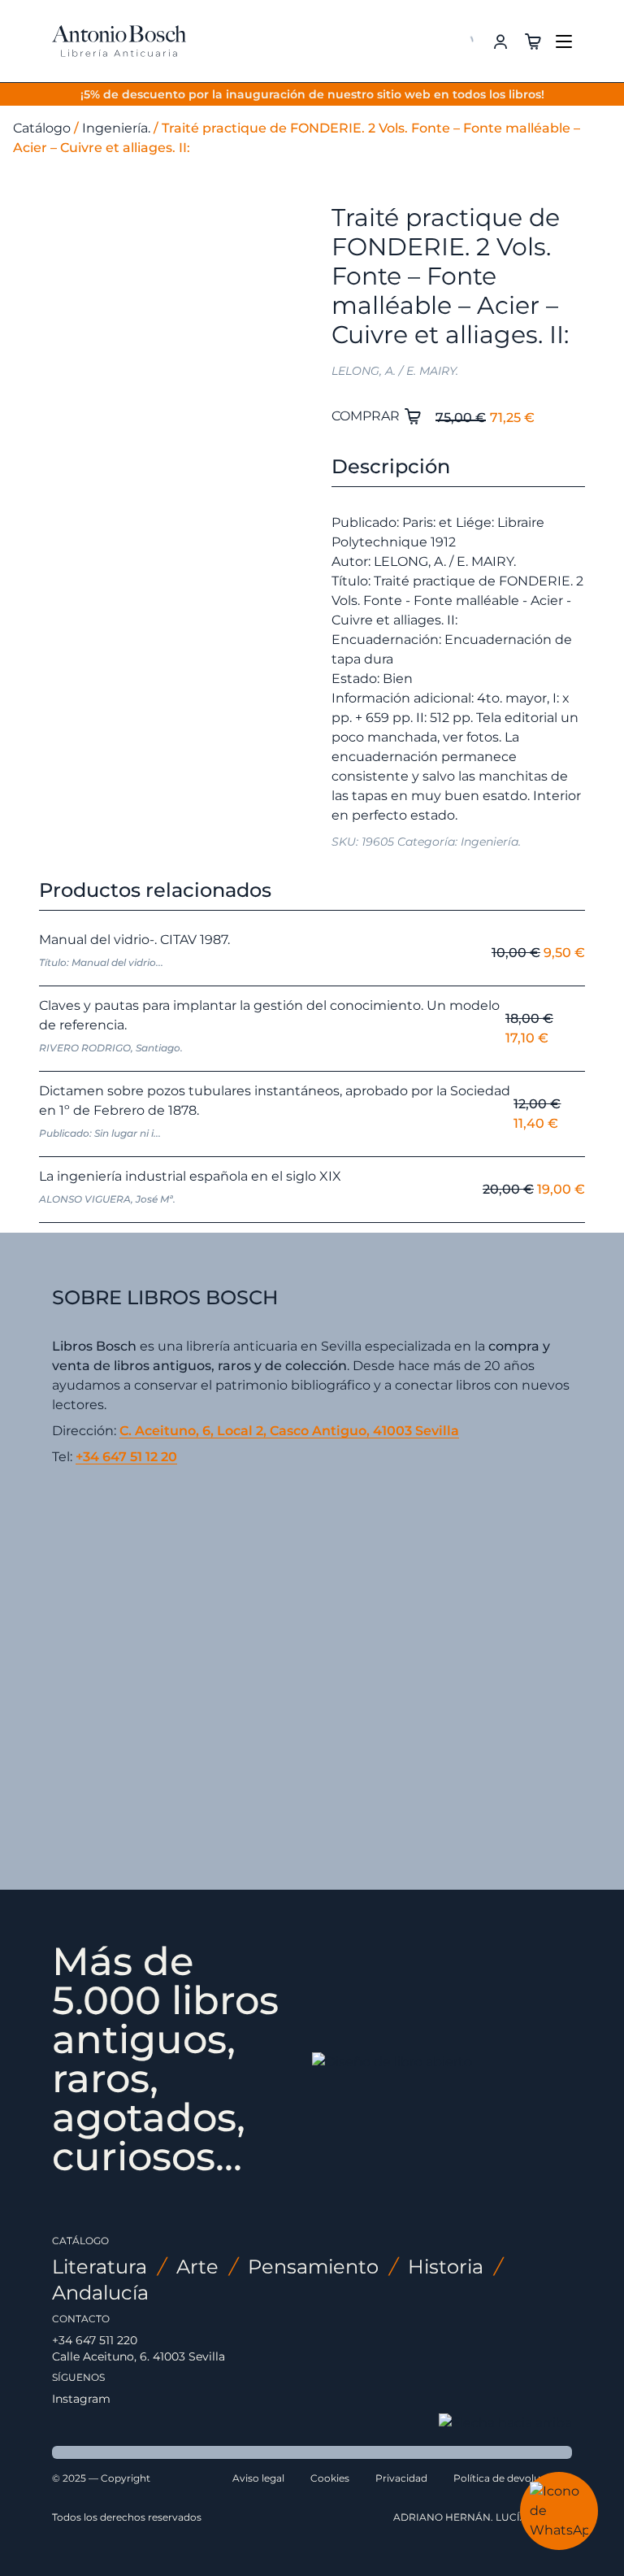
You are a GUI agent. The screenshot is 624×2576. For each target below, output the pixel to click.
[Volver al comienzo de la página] (505, 2423)
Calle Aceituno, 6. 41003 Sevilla (139, 2356)
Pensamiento (313, 2267)
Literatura (100, 2267)
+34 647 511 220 (95, 2340)
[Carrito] (533, 40)
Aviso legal (258, 2478)
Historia (446, 2267)
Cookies (330, 2478)
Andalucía (100, 2293)
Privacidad (401, 2478)
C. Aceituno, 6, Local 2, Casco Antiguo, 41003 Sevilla (289, 1431)
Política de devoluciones (513, 2478)
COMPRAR (367, 416)
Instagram (81, 2399)
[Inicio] (119, 41)
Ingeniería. (116, 128)
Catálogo (42, 128)
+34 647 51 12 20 (126, 1457)
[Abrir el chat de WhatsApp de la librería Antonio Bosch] (559, 2511)
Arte (197, 2267)
